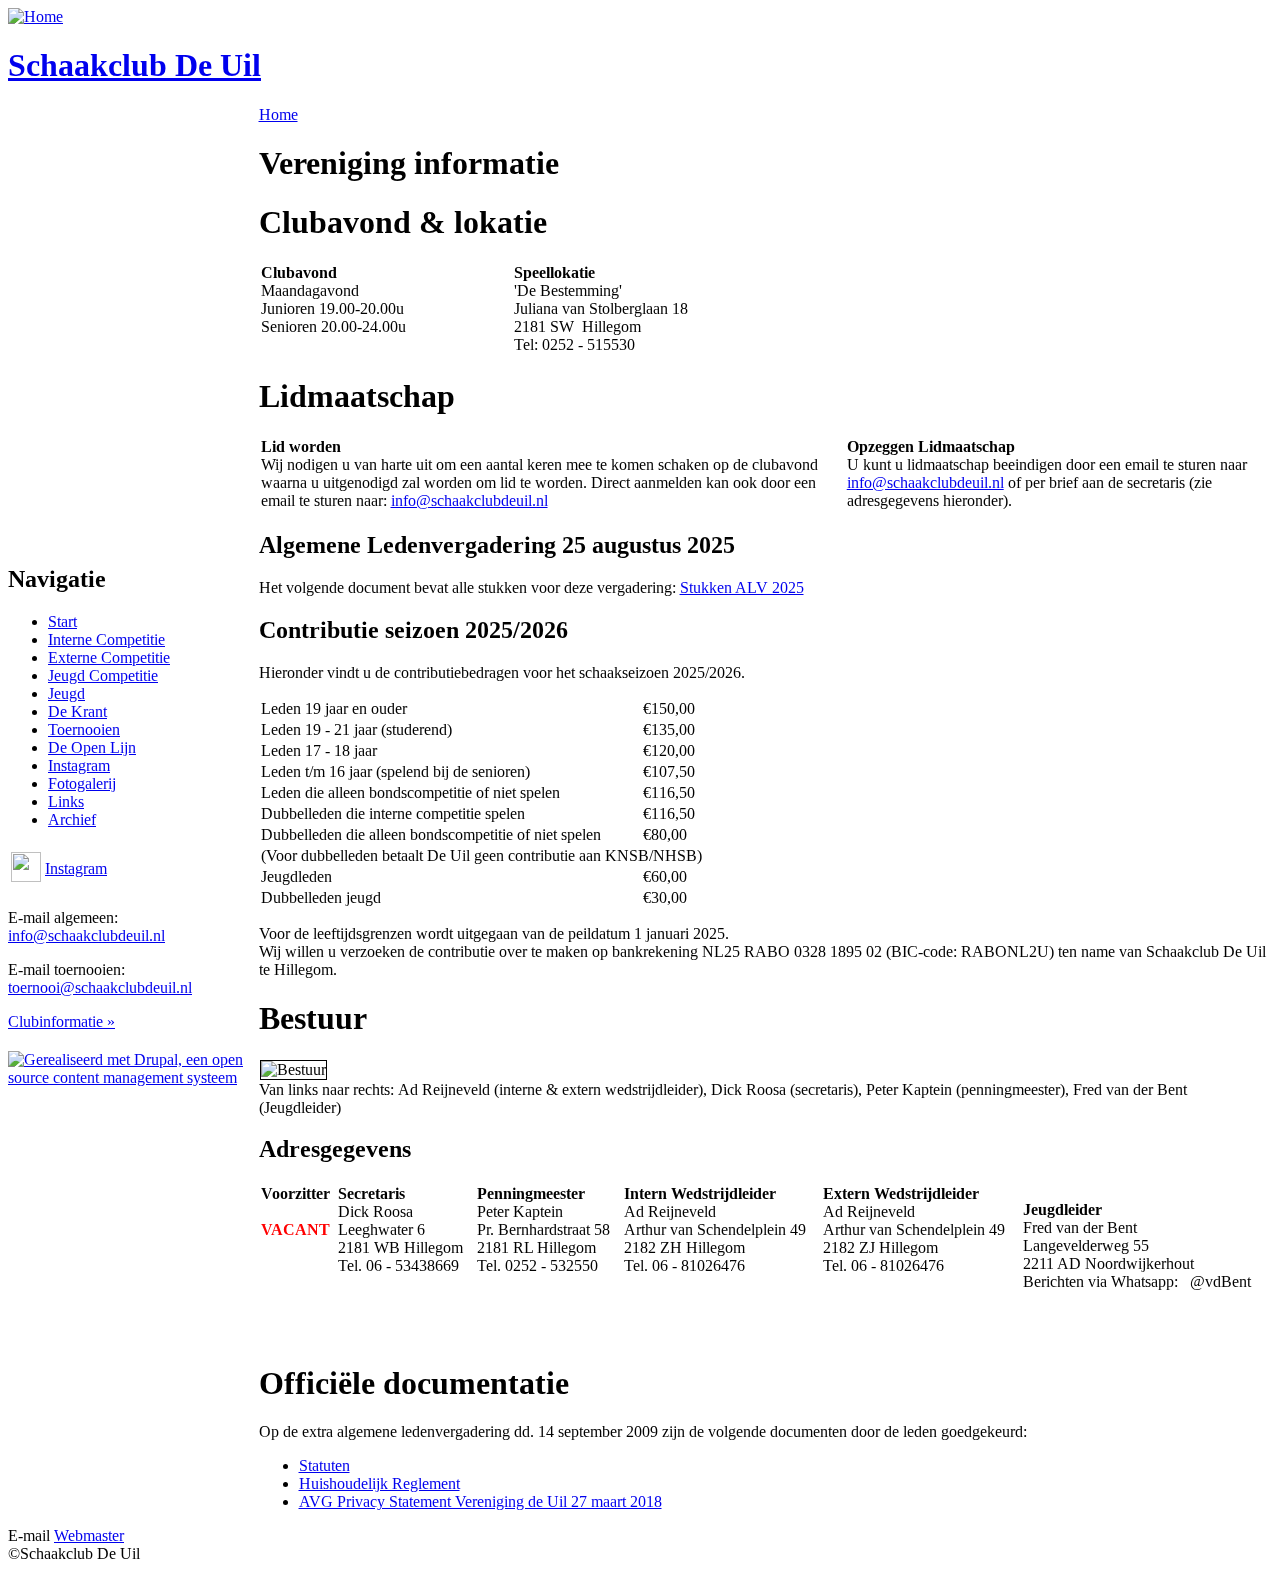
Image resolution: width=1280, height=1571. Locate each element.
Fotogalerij (82, 783)
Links (66, 801)
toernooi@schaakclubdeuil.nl (100, 987)
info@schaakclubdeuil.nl (86, 935)
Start (62, 621)
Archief (72, 819)
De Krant (77, 711)
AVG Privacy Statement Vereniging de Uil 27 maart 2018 (480, 1501)
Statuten (324, 1465)
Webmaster (89, 1535)
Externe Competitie (109, 657)
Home (278, 114)
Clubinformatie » (61, 1021)
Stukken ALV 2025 (742, 587)
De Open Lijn (92, 747)
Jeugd (66, 693)
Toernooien (84, 729)
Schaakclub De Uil (134, 65)
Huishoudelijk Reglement (379, 1483)
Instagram (79, 765)
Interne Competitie (106, 639)
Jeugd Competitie (103, 675)
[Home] (35, 16)
